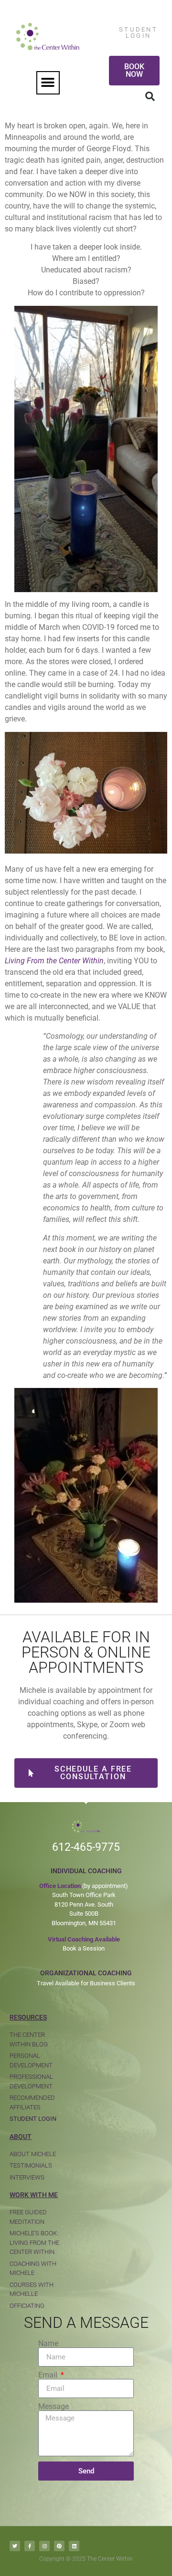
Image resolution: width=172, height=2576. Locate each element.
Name (48, 2344)
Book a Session (84, 1948)
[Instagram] (44, 2546)
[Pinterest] (59, 2546)
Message (54, 2407)
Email (49, 2375)
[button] (48, 83)
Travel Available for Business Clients (86, 1983)
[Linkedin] (74, 2546)
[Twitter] (15, 2546)
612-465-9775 (86, 1847)
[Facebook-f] (30, 2546)
